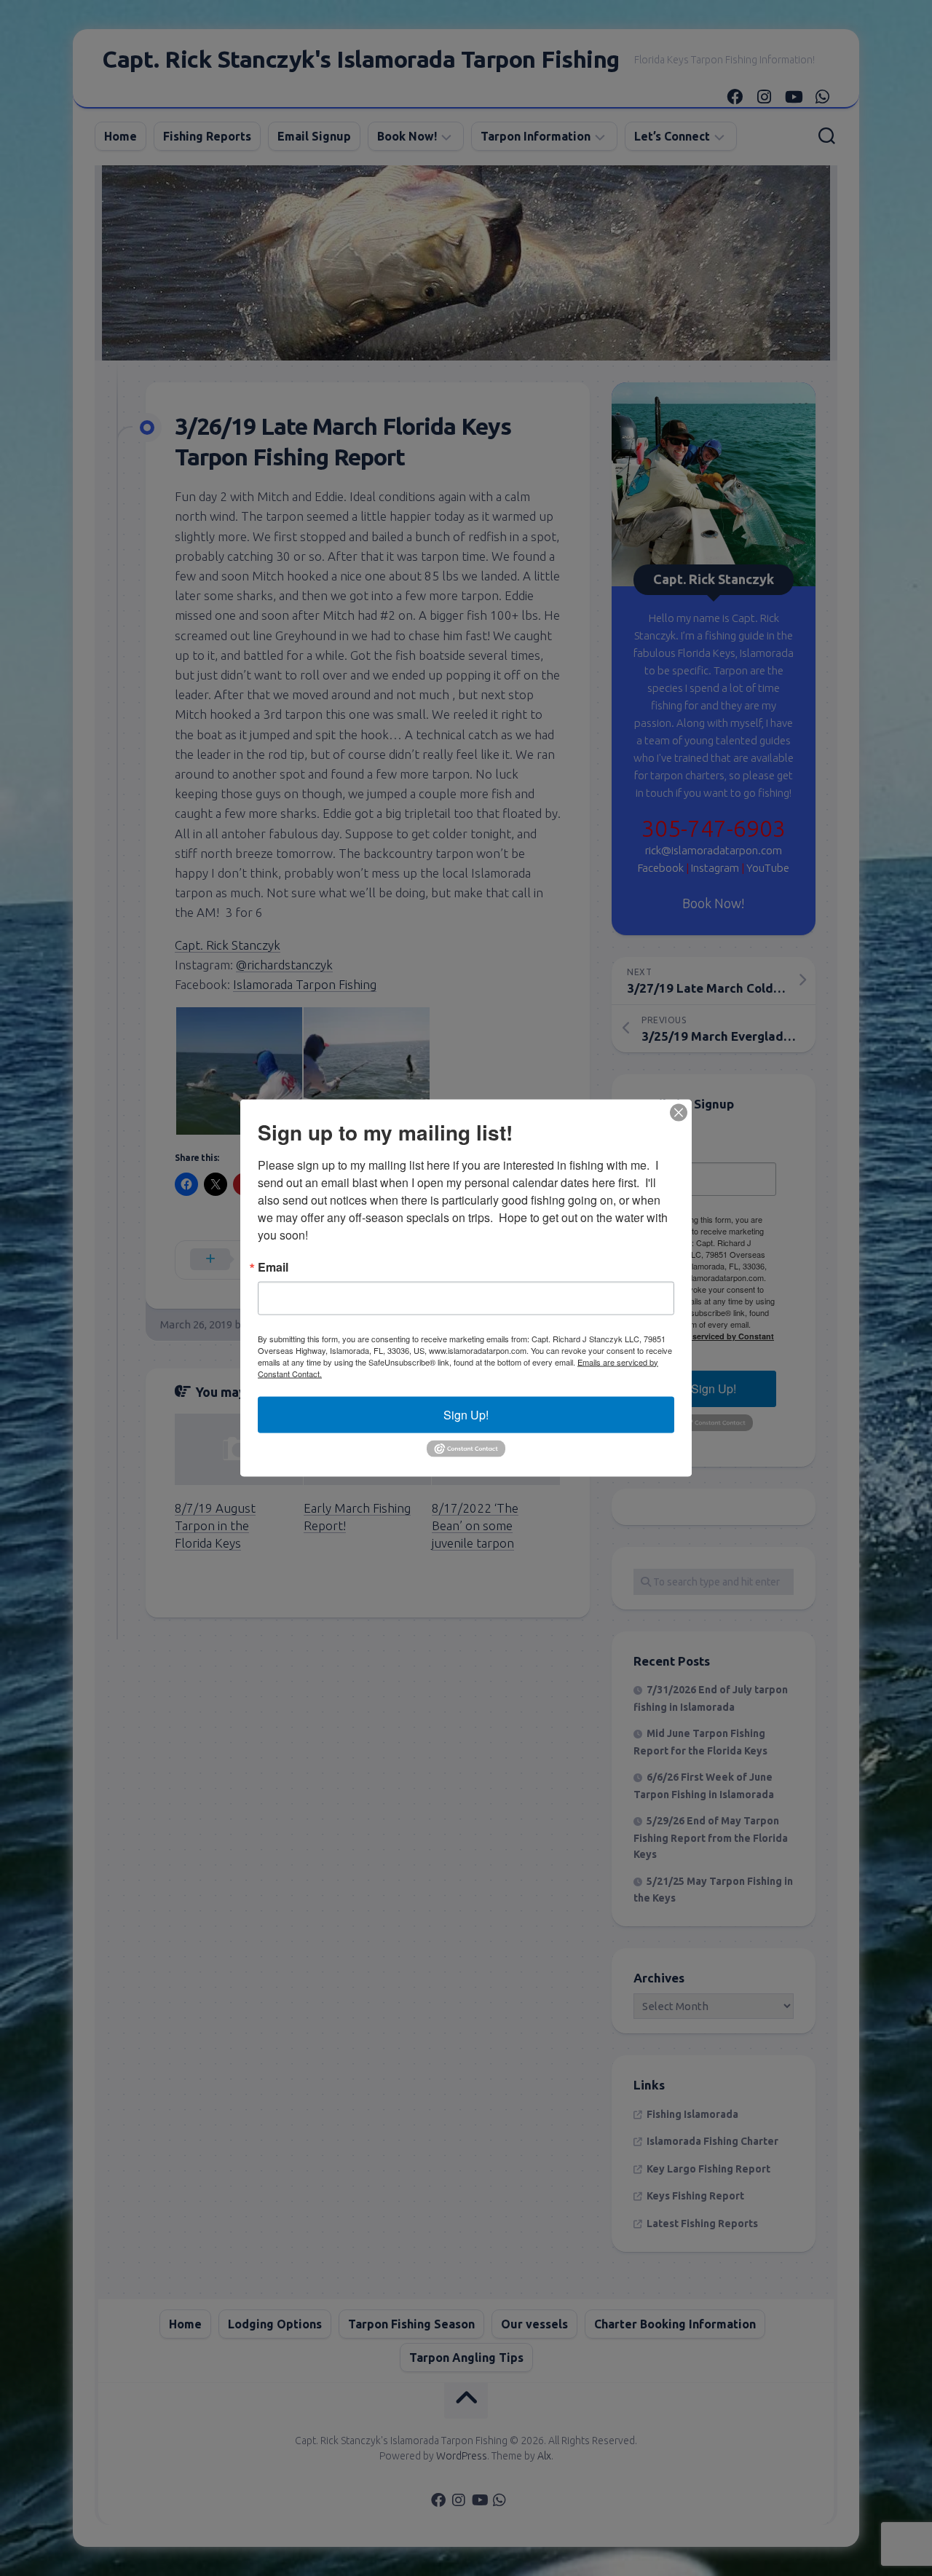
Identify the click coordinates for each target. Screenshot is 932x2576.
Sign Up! (466, 1414)
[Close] (679, 1112)
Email (273, 1267)
